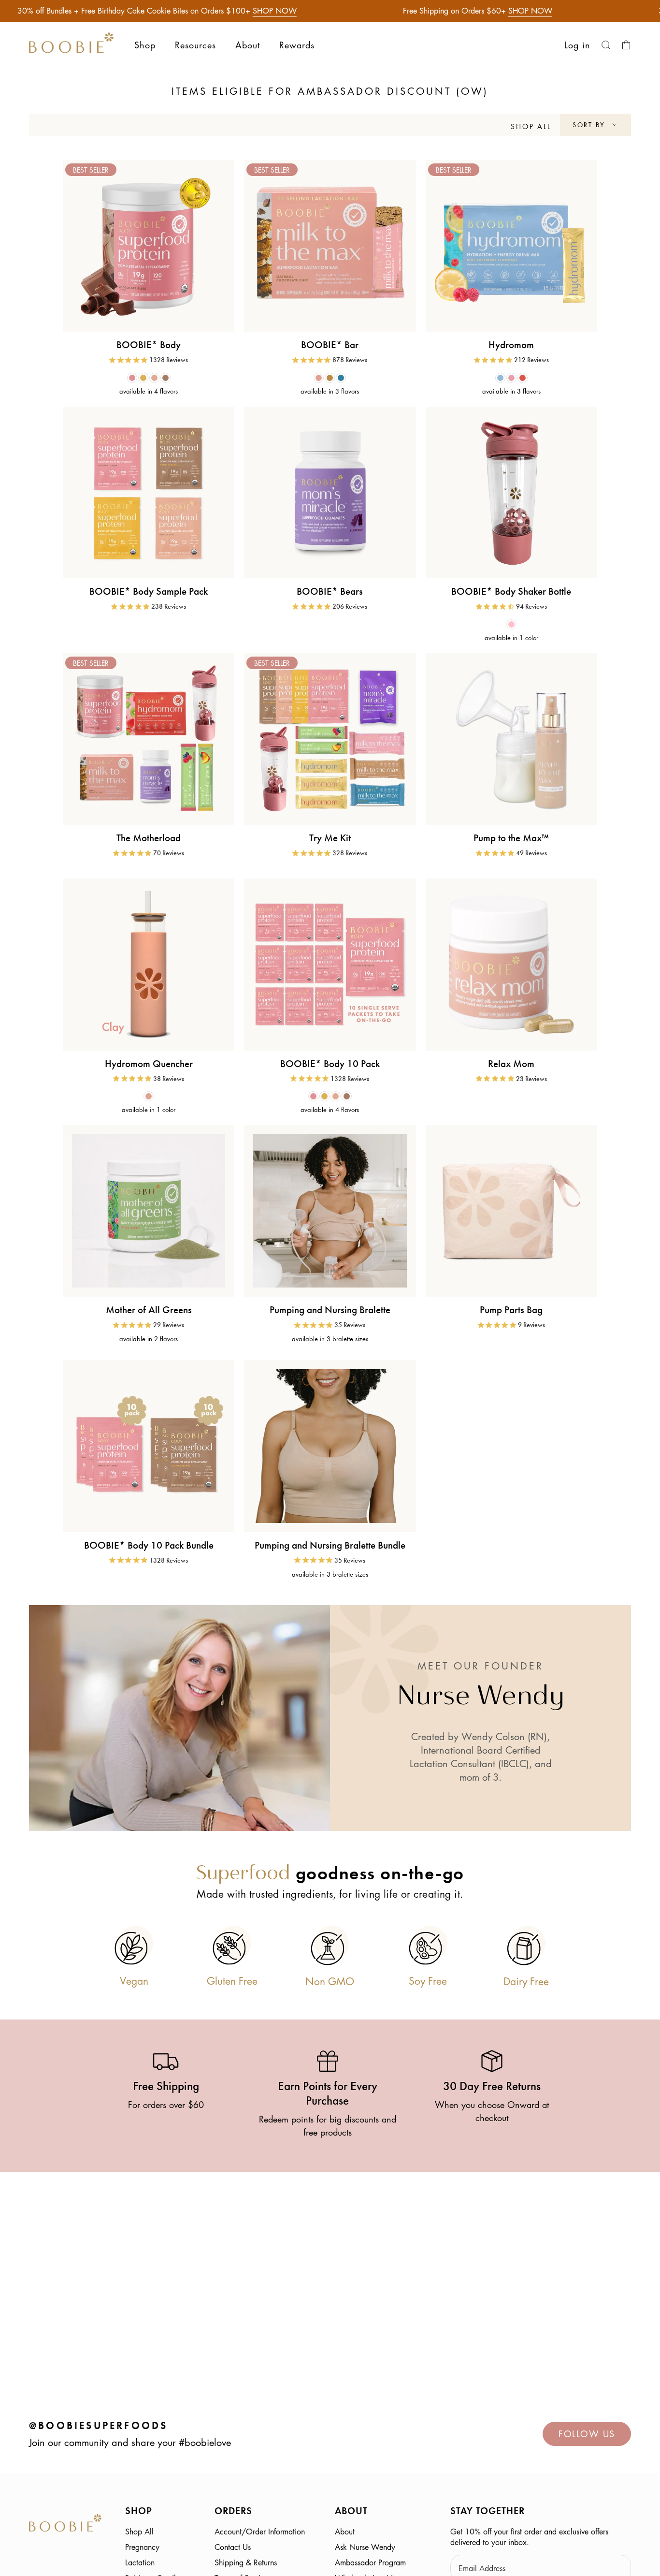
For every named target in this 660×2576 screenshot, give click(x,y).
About (345, 2532)
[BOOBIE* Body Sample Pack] (149, 492)
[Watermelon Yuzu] (511, 378)
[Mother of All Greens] (149, 1211)
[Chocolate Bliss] (132, 378)
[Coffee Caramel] (165, 378)
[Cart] (626, 45)
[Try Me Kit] (330, 739)
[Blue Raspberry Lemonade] (500, 378)
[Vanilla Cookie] (143, 378)
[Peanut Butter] (330, 378)
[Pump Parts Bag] (511, 1211)
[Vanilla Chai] (154, 378)
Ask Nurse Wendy (365, 2547)
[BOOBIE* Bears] (330, 492)
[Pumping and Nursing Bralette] (330, 1211)
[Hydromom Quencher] (149, 964)
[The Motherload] (149, 739)
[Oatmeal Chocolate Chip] (319, 378)
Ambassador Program (370, 2562)
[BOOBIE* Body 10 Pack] (330, 964)
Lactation (140, 2562)
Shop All (139, 2532)
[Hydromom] (511, 246)
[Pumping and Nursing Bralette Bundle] (330, 1446)
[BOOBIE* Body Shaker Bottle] (511, 492)
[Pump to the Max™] (511, 739)
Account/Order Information (260, 2532)
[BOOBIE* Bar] (330, 246)
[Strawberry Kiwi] (523, 378)
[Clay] (149, 1096)
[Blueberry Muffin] (341, 378)
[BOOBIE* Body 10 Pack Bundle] (149, 1446)
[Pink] (511, 624)
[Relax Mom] (511, 964)
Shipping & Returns (246, 2562)
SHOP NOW (275, 11)
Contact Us (233, 2547)
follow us (587, 2434)
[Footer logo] (65, 2525)
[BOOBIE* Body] (149, 246)
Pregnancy (142, 2547)
